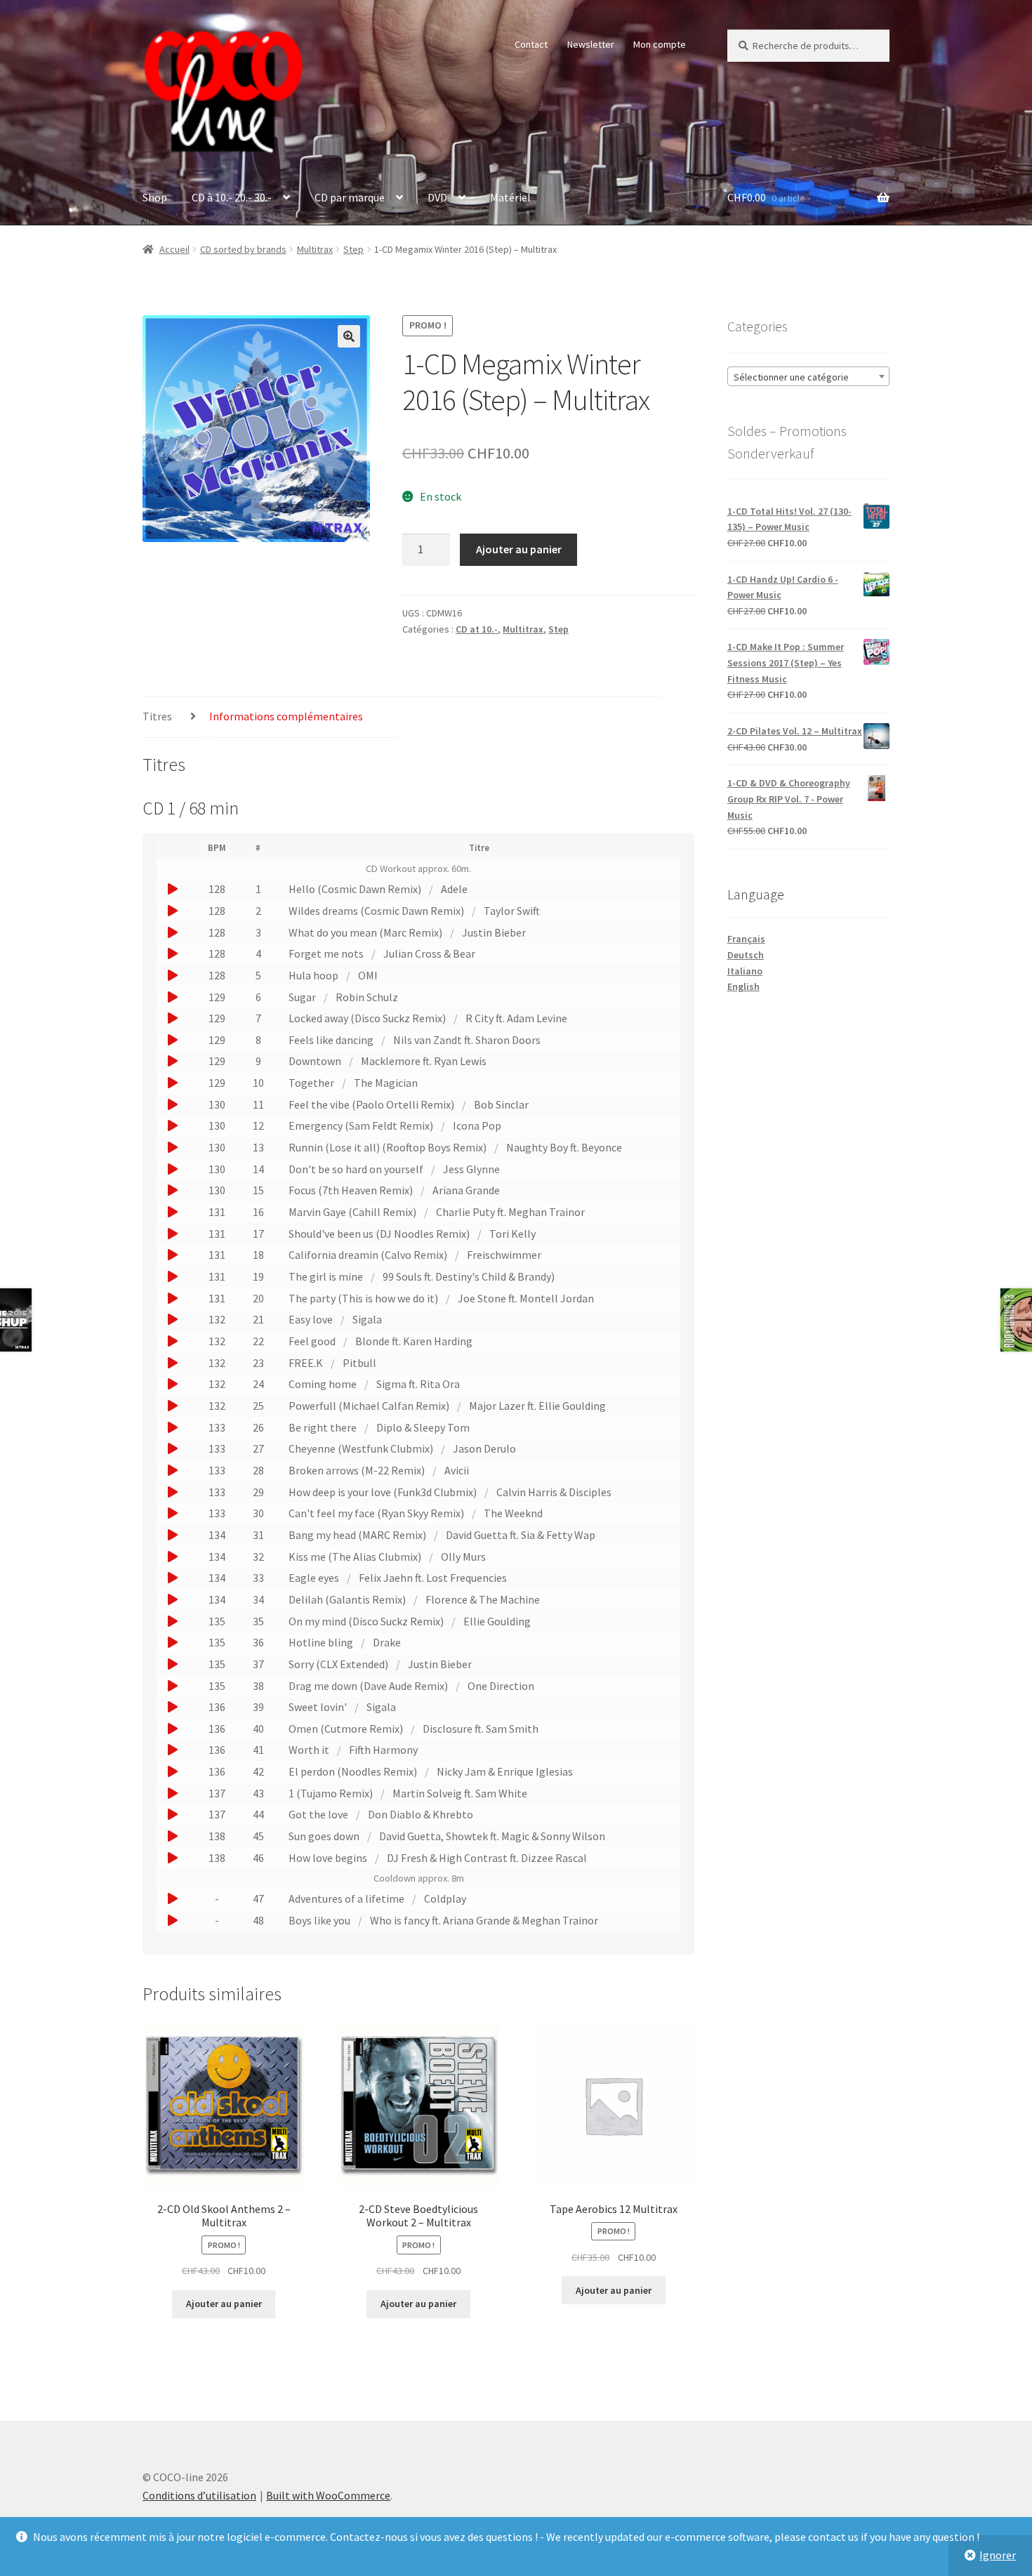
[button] (349, 336)
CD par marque (350, 197)
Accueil (174, 249)
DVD (437, 197)
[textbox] (808, 377)
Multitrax (315, 249)
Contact (531, 44)
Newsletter (591, 44)
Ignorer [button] (998, 2555)
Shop (155, 197)
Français (746, 939)
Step (353, 249)
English (743, 986)
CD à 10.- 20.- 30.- (232, 197)
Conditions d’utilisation (199, 2495)
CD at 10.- (477, 629)
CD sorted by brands (243, 249)
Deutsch (746, 955)
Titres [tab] (157, 716)
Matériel (510, 197)
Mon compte (660, 44)
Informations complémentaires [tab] (286, 716)
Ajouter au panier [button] (224, 2304)
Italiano (745, 971)
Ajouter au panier (519, 549)
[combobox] (808, 376)
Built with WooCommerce (328, 2495)
